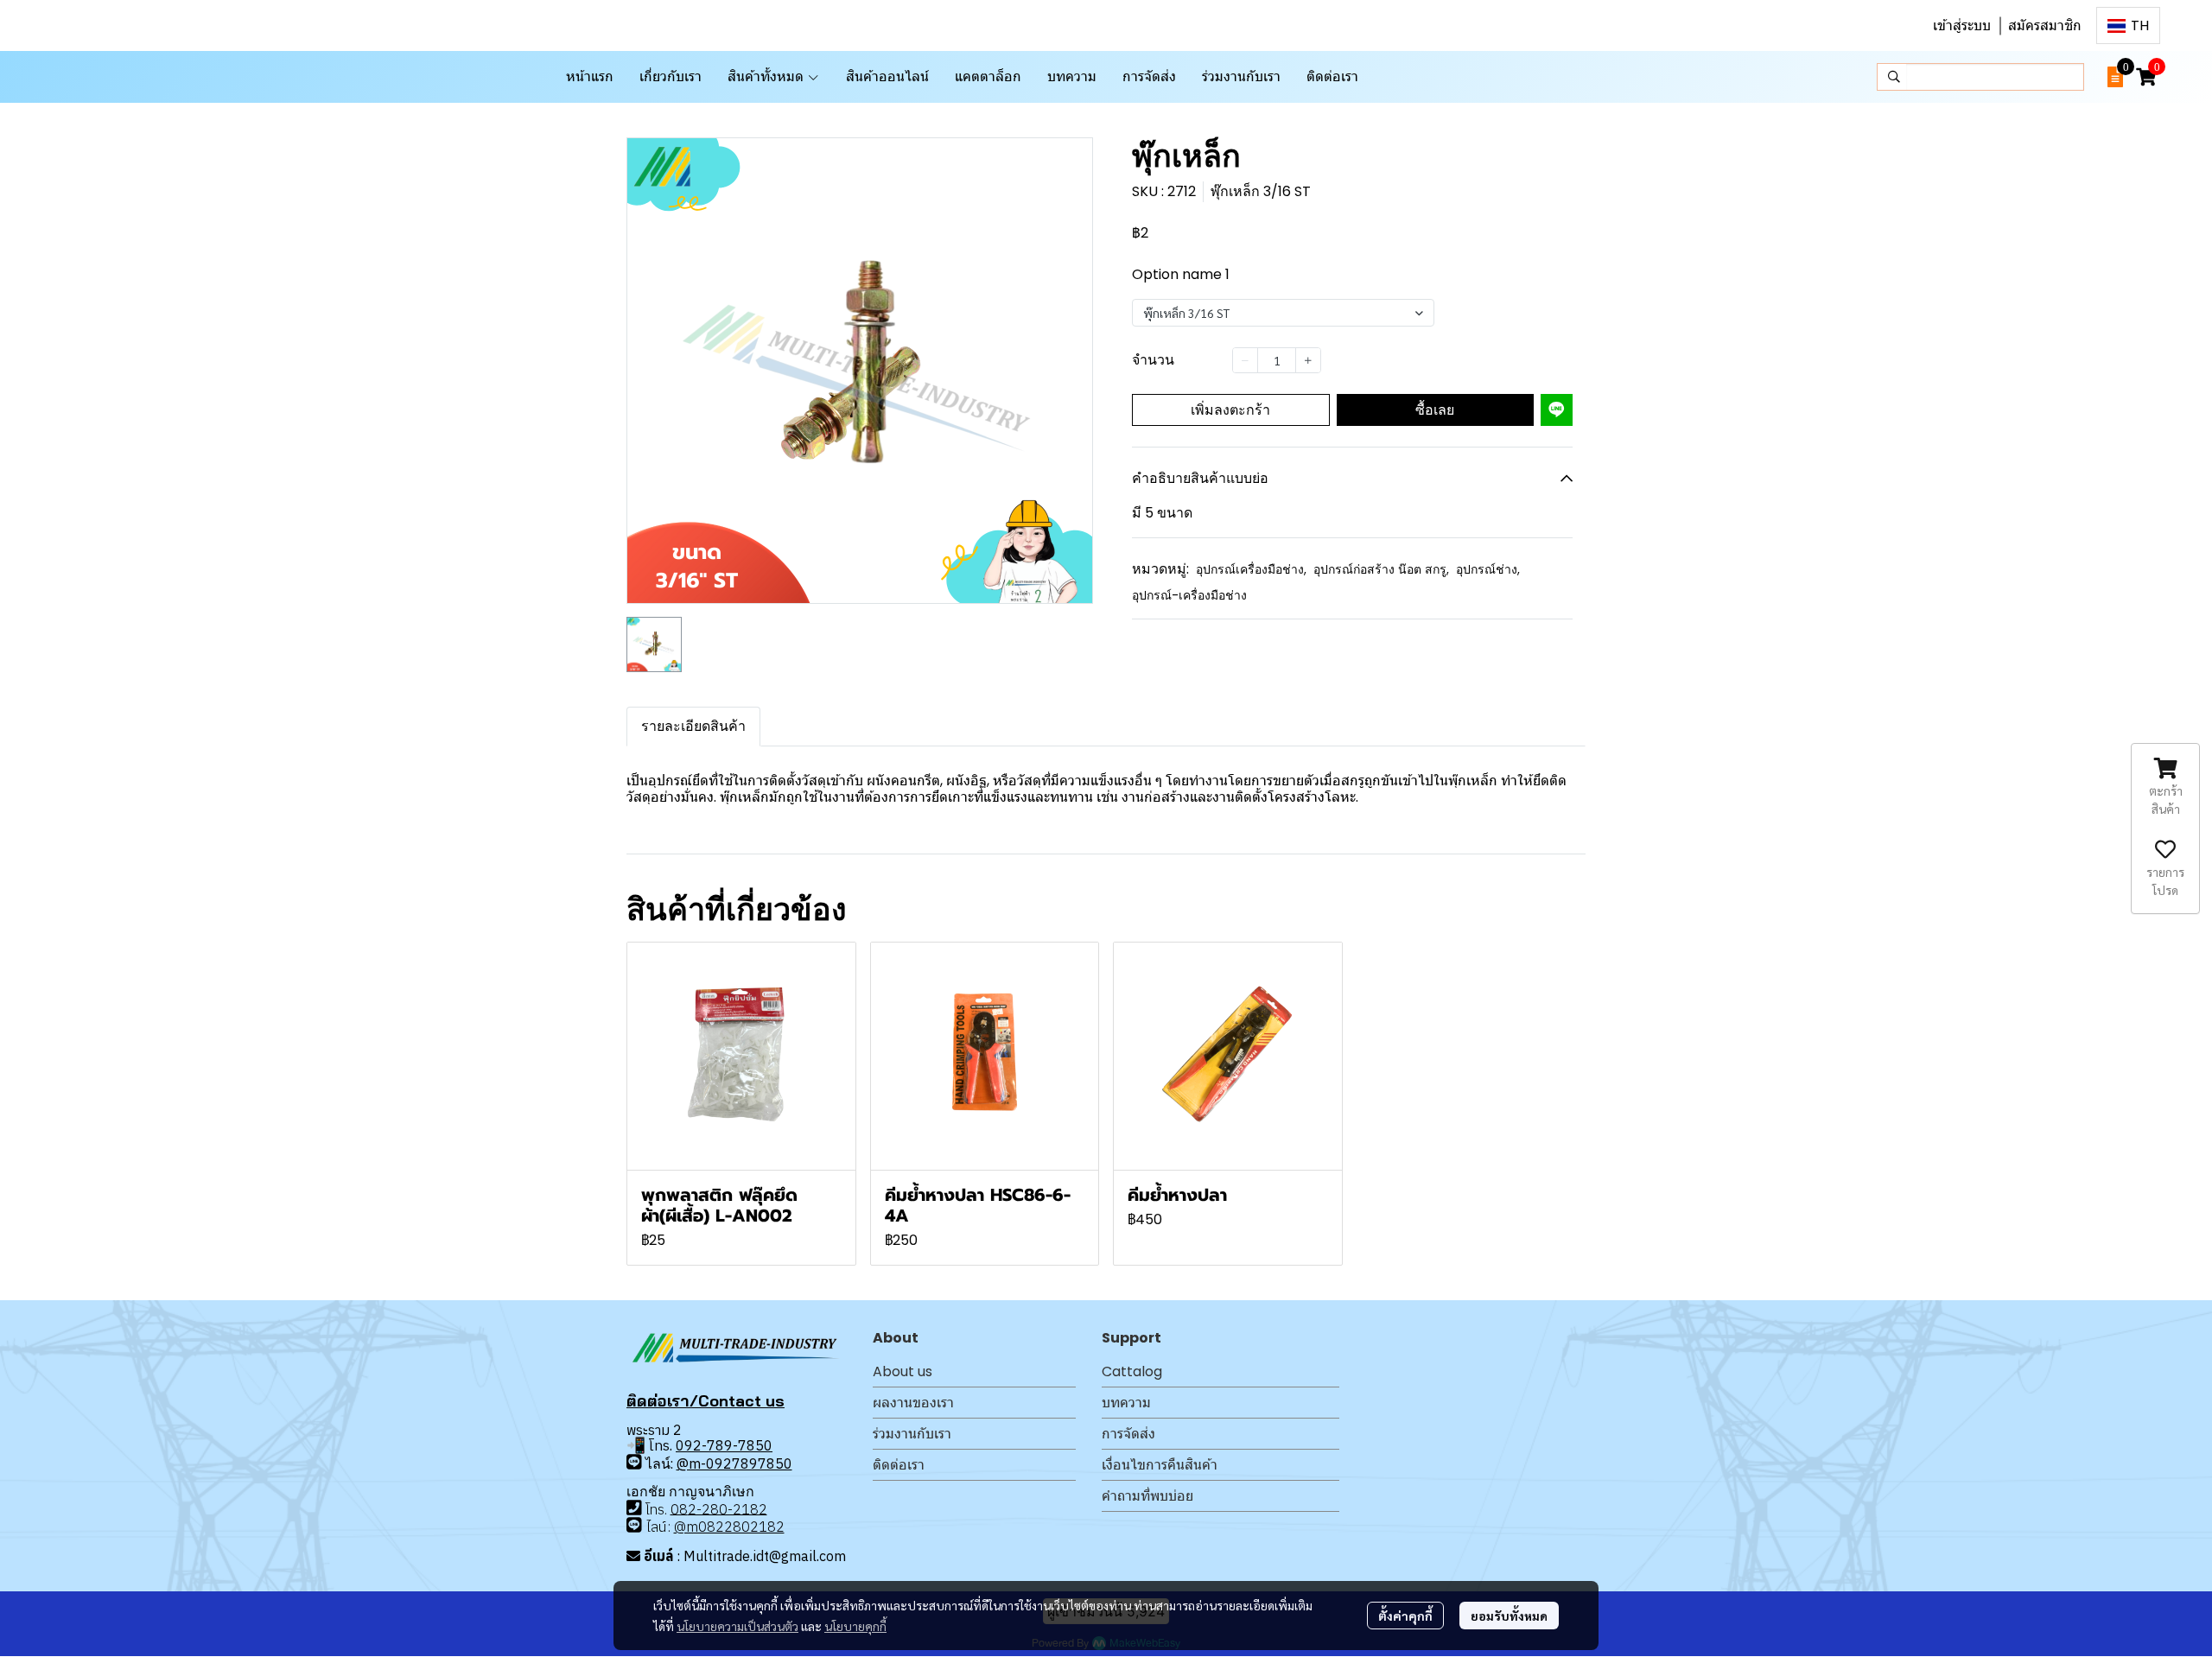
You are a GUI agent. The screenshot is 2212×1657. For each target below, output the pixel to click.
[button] (2128, 25)
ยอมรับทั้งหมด (1509, 1616)
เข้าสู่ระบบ (1962, 25)
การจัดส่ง (1128, 1434)
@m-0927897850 (734, 1463)
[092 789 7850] (634, 1462)
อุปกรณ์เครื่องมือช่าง (1251, 569)
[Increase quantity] (1308, 360)
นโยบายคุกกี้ (855, 1626)
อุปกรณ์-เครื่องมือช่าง (1189, 595)
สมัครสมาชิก (2045, 25)
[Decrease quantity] (1245, 360)
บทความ (1126, 1403)
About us (903, 1371)
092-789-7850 (724, 1445)
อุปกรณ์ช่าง (1488, 569)
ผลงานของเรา (913, 1403)
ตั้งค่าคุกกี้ (1405, 1616)
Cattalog (1132, 1371)
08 (679, 1508)
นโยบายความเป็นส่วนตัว (737, 1626)
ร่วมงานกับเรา (912, 1434)
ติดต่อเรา (899, 1465)
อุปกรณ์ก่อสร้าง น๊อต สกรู (1381, 569)
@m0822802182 (729, 1527)
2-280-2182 (728, 1508)
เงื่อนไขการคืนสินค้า (1160, 1465)
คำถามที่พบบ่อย (1147, 1496)
